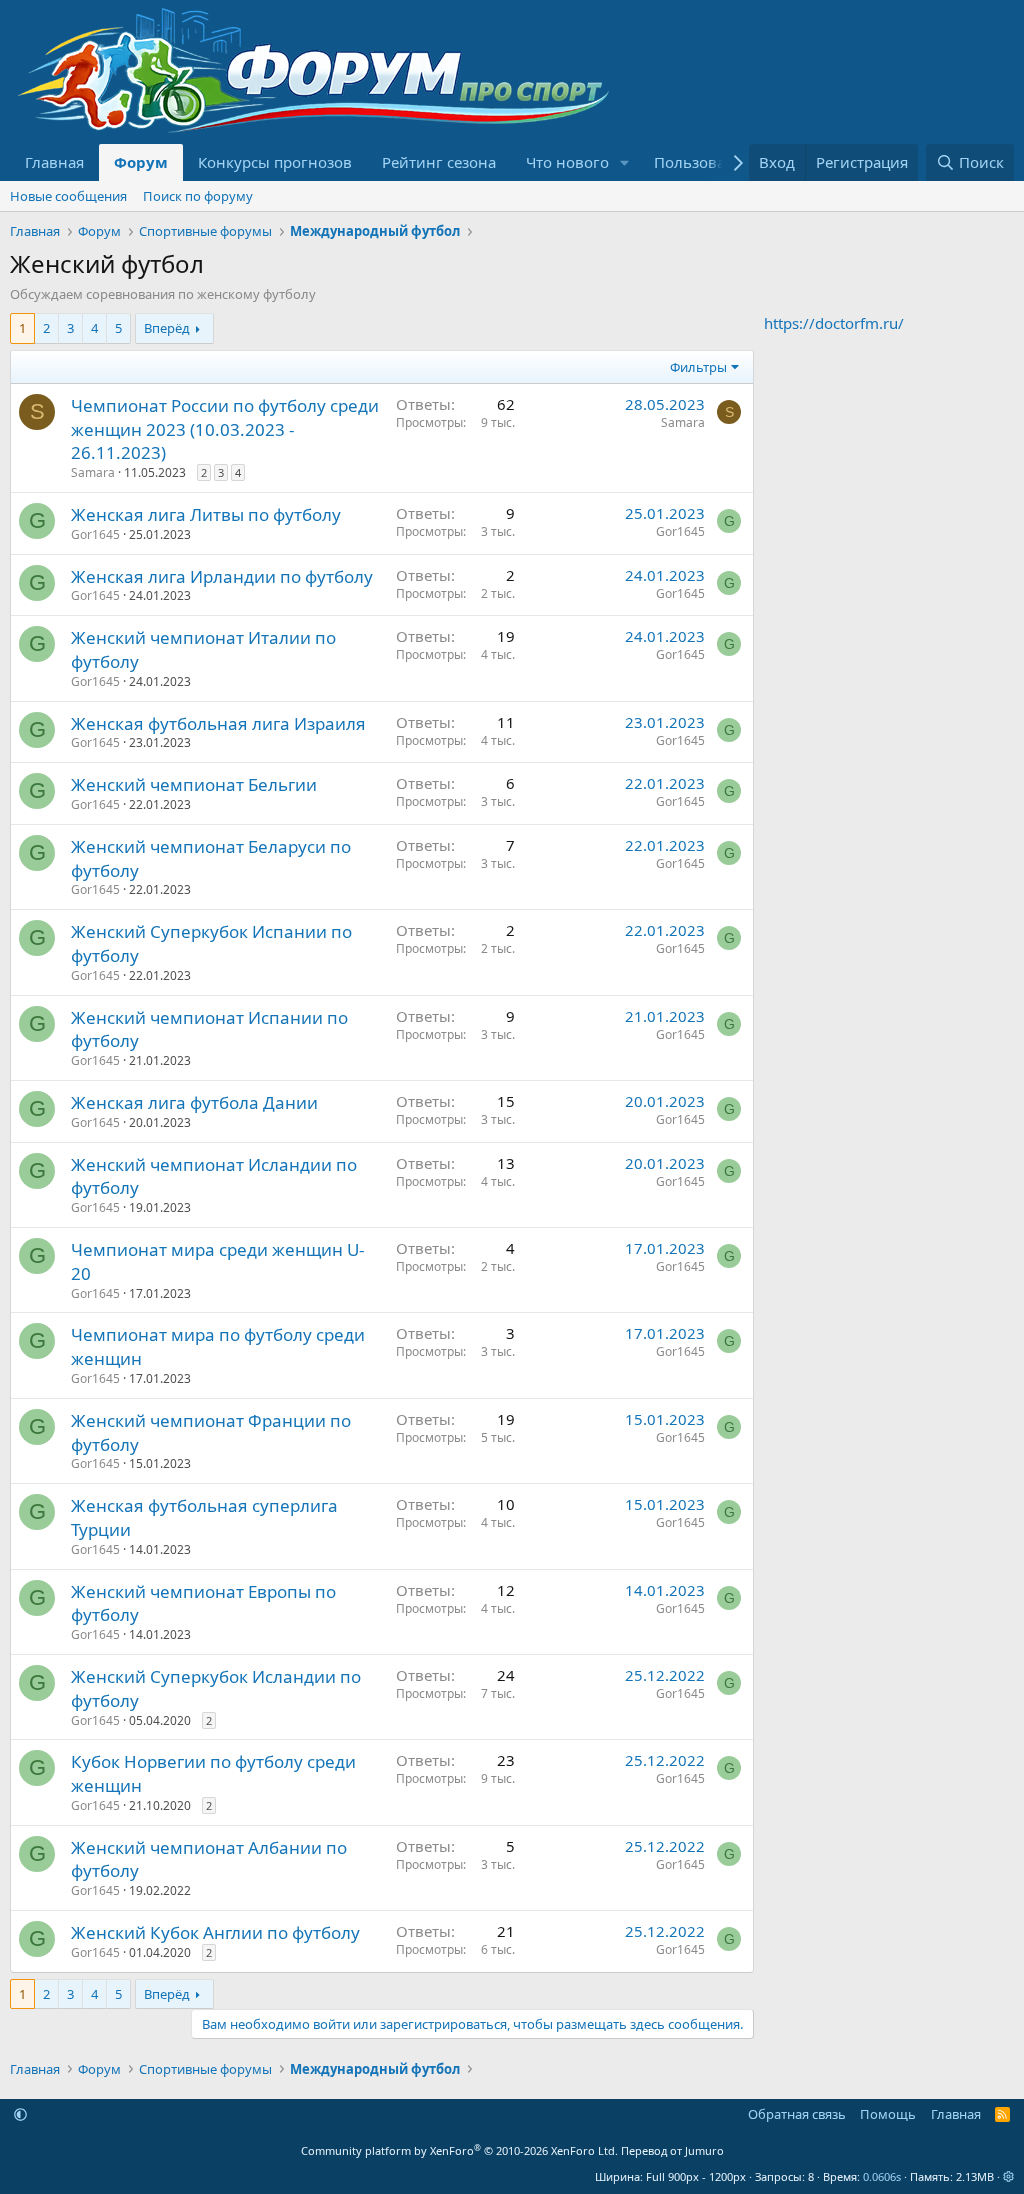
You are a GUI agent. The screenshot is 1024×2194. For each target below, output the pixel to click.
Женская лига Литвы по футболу (206, 514)
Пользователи (706, 162)
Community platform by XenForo (459, 2150)
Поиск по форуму (198, 196)
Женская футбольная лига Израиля (218, 723)
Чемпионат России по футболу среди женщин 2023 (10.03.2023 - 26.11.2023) (225, 429)
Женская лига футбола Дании (194, 1102)
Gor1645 (95, 534)
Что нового (567, 162)
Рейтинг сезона (439, 162)
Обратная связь (797, 2114)
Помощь (888, 2114)
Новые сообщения (68, 196)
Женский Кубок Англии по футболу (215, 1932)
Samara (93, 472)
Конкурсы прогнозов (275, 162)
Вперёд (167, 328)
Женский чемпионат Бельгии (194, 784)
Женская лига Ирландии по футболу (222, 576)
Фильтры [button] (698, 367)
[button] (625, 162)
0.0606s (882, 2176)
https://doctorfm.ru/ (834, 323)
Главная (54, 162)
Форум (141, 162)
